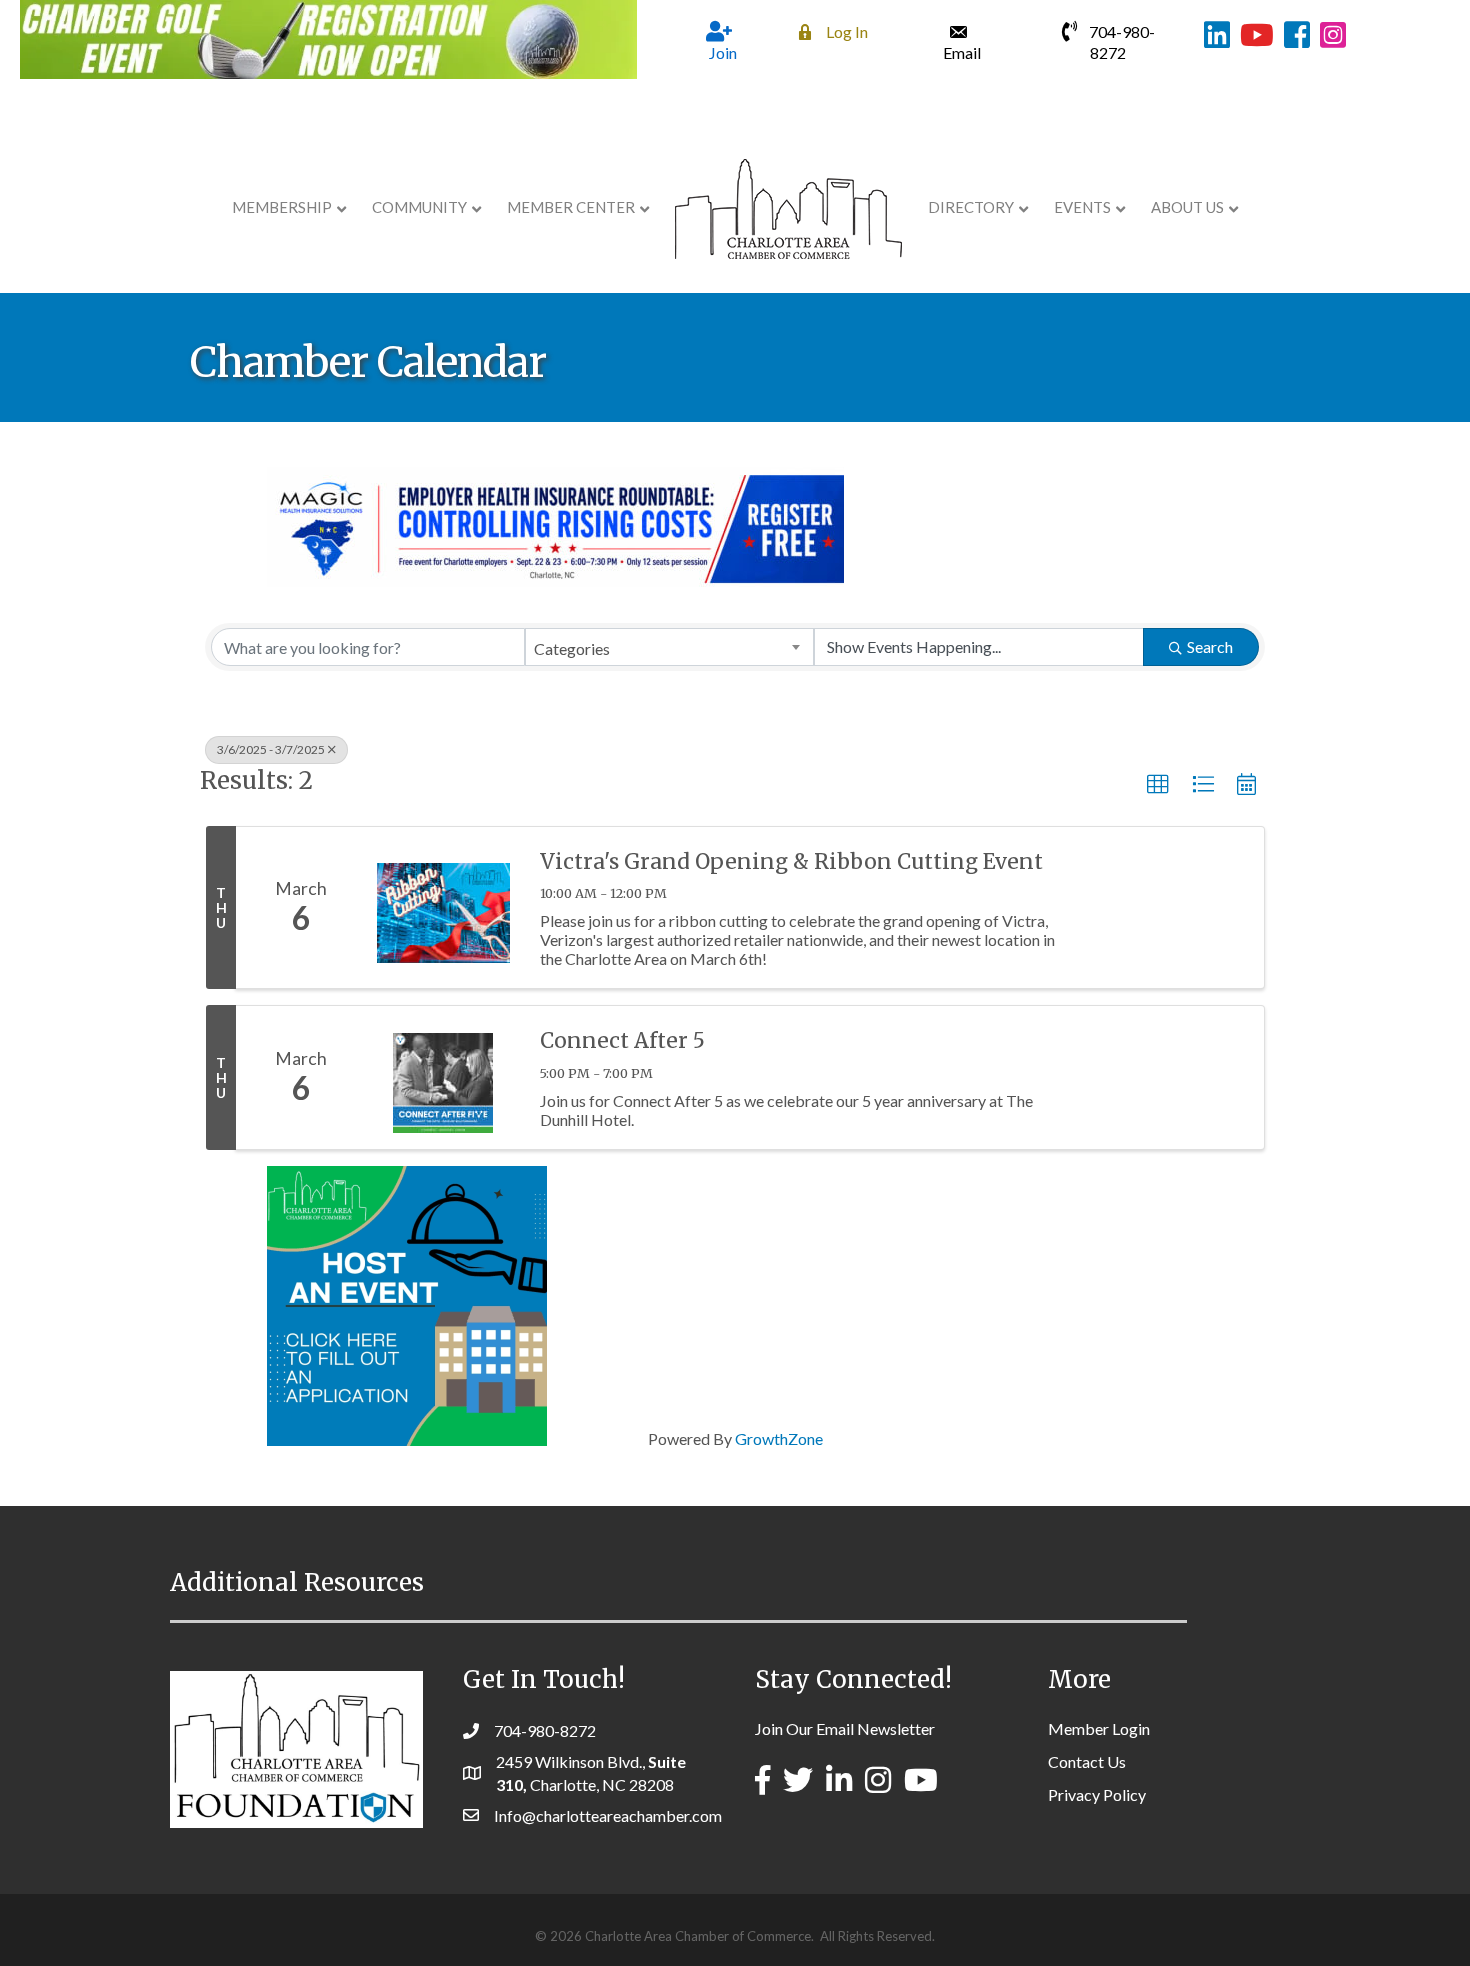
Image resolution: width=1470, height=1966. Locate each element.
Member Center (571, 207)
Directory (971, 207)
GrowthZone (779, 1438)
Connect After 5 (622, 1040)
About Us (1187, 207)
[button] (1158, 785)
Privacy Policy (1097, 1794)
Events (1082, 207)
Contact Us (1087, 1761)
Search (1210, 646)
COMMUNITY (419, 207)
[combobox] (669, 647)
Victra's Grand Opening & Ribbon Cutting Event (791, 861)
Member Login (1099, 1728)
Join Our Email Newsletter (845, 1728)
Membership (282, 207)
